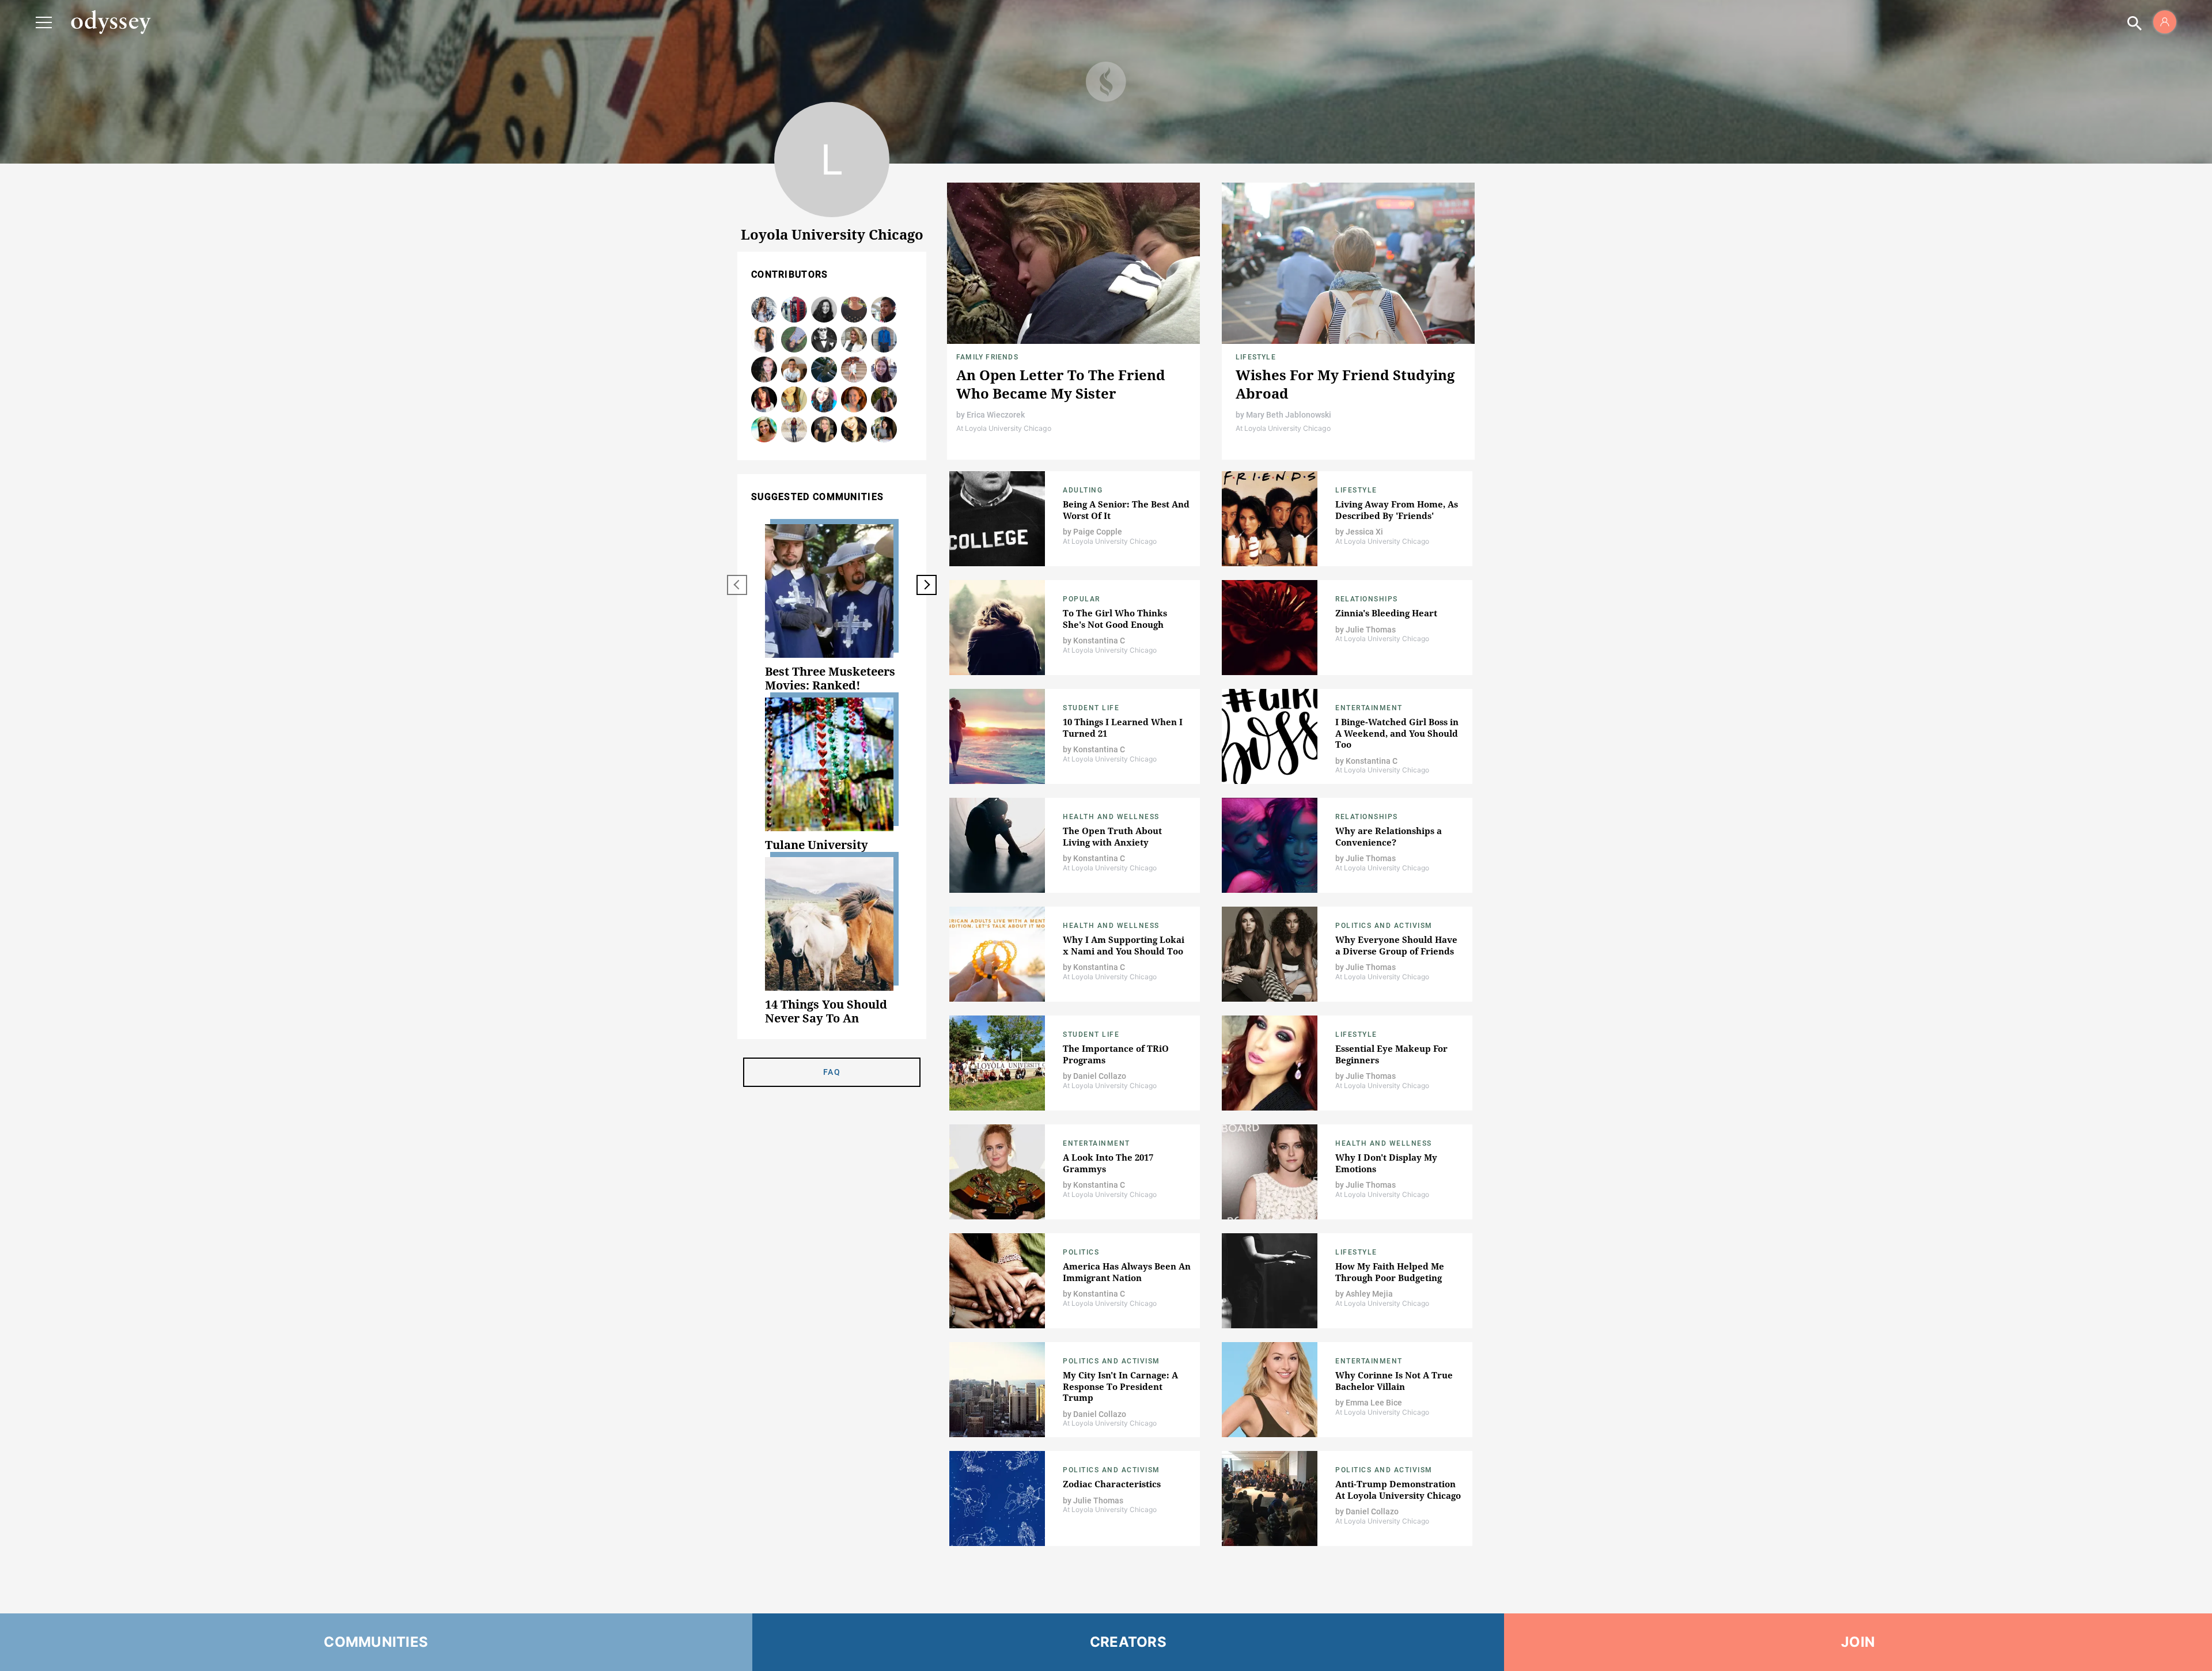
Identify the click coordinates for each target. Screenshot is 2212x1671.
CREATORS (1128, 1642)
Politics (1081, 1252)
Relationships (1367, 599)
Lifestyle (1256, 357)
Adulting (1083, 490)
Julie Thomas (1371, 630)
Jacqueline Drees (854, 310)
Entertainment (1369, 708)
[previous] (737, 585)
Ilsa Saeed (764, 400)
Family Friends (987, 357)
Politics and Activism (1384, 926)
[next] (927, 585)
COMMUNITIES (376, 1642)
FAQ (832, 1072)
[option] (832, 608)
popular (1082, 599)
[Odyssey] (111, 22)
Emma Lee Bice (1374, 1403)
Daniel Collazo (794, 370)
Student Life (1091, 708)
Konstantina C (1099, 641)
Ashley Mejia (824, 310)
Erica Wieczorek (996, 415)
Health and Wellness (1111, 817)
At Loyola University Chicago (1004, 428)
